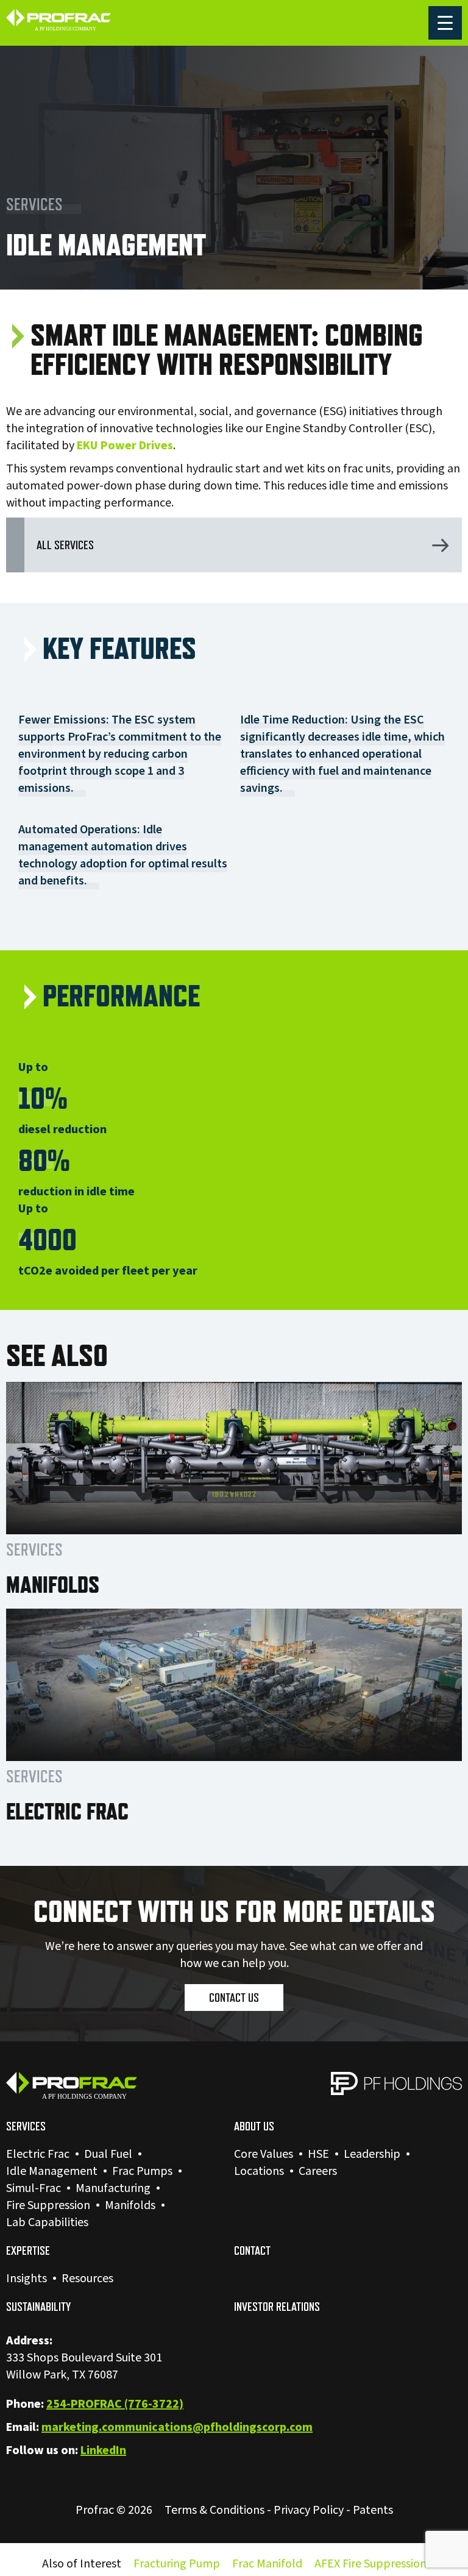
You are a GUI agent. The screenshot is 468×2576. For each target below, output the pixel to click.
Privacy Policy (309, 2510)
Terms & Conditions (214, 2510)
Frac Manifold (267, 2564)
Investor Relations (277, 2307)
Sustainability (38, 2307)
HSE (318, 2154)
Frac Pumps (142, 2171)
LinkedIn (103, 2450)
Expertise (28, 2250)
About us (254, 2126)
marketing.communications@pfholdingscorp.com (177, 2427)
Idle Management (52, 2171)
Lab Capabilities (47, 2222)
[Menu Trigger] (445, 23)
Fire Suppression (48, 2205)
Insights (27, 2279)
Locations (259, 2171)
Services (26, 2126)
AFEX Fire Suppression (370, 2564)
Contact (252, 2250)
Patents (373, 2510)
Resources (87, 2279)
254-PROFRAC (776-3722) (115, 2404)
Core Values (264, 2154)
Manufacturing (113, 2188)
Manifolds (130, 2205)
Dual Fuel (108, 2154)
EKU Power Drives (125, 446)
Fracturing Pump (177, 2564)
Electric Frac (38, 2154)
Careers (318, 2171)
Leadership (372, 2154)
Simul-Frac (34, 2188)
